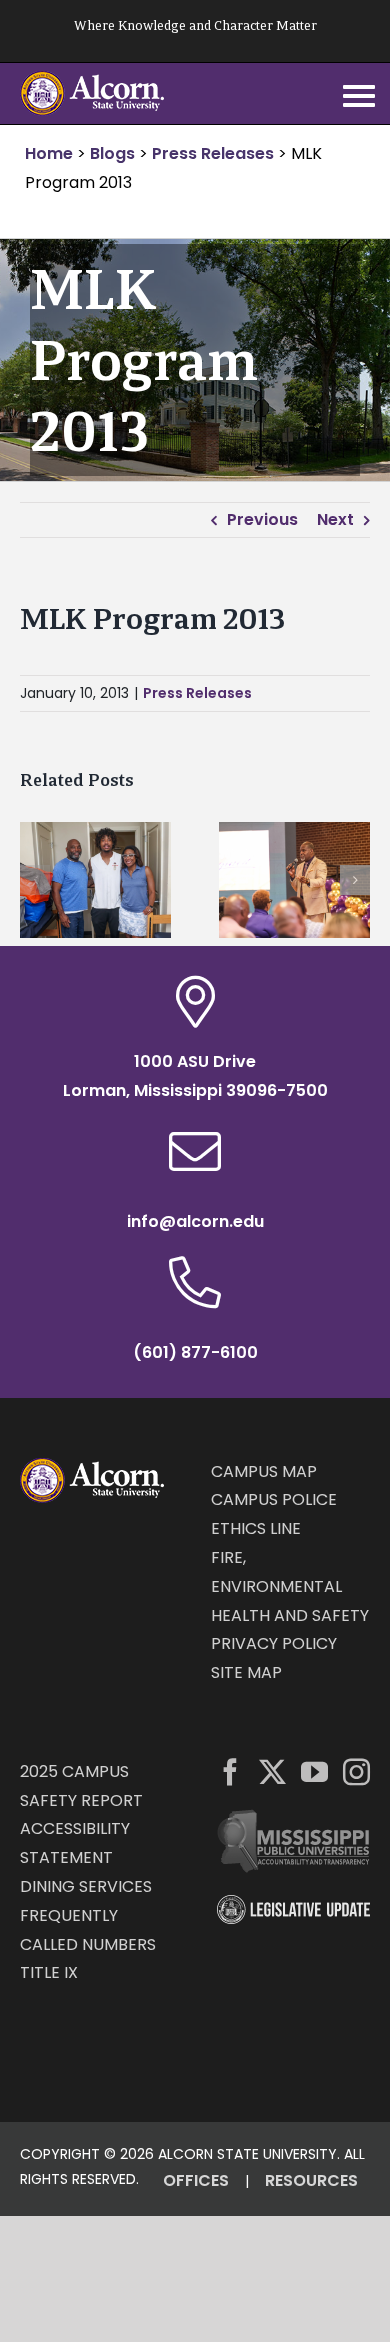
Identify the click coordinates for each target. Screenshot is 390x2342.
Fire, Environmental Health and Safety (290, 1586)
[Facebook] (230, 1771)
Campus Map (264, 1471)
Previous (262, 519)
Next (335, 519)
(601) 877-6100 (195, 1352)
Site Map (246, 1672)
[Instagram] (356, 1771)
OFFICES (196, 2180)
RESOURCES (311, 2180)
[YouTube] (314, 1771)
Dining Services (86, 1886)
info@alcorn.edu (195, 1221)
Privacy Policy (274, 1643)
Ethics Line (256, 1528)
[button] (35, 880)
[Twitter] (272, 1771)
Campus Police (274, 1499)
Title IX (49, 1972)
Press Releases (197, 693)
